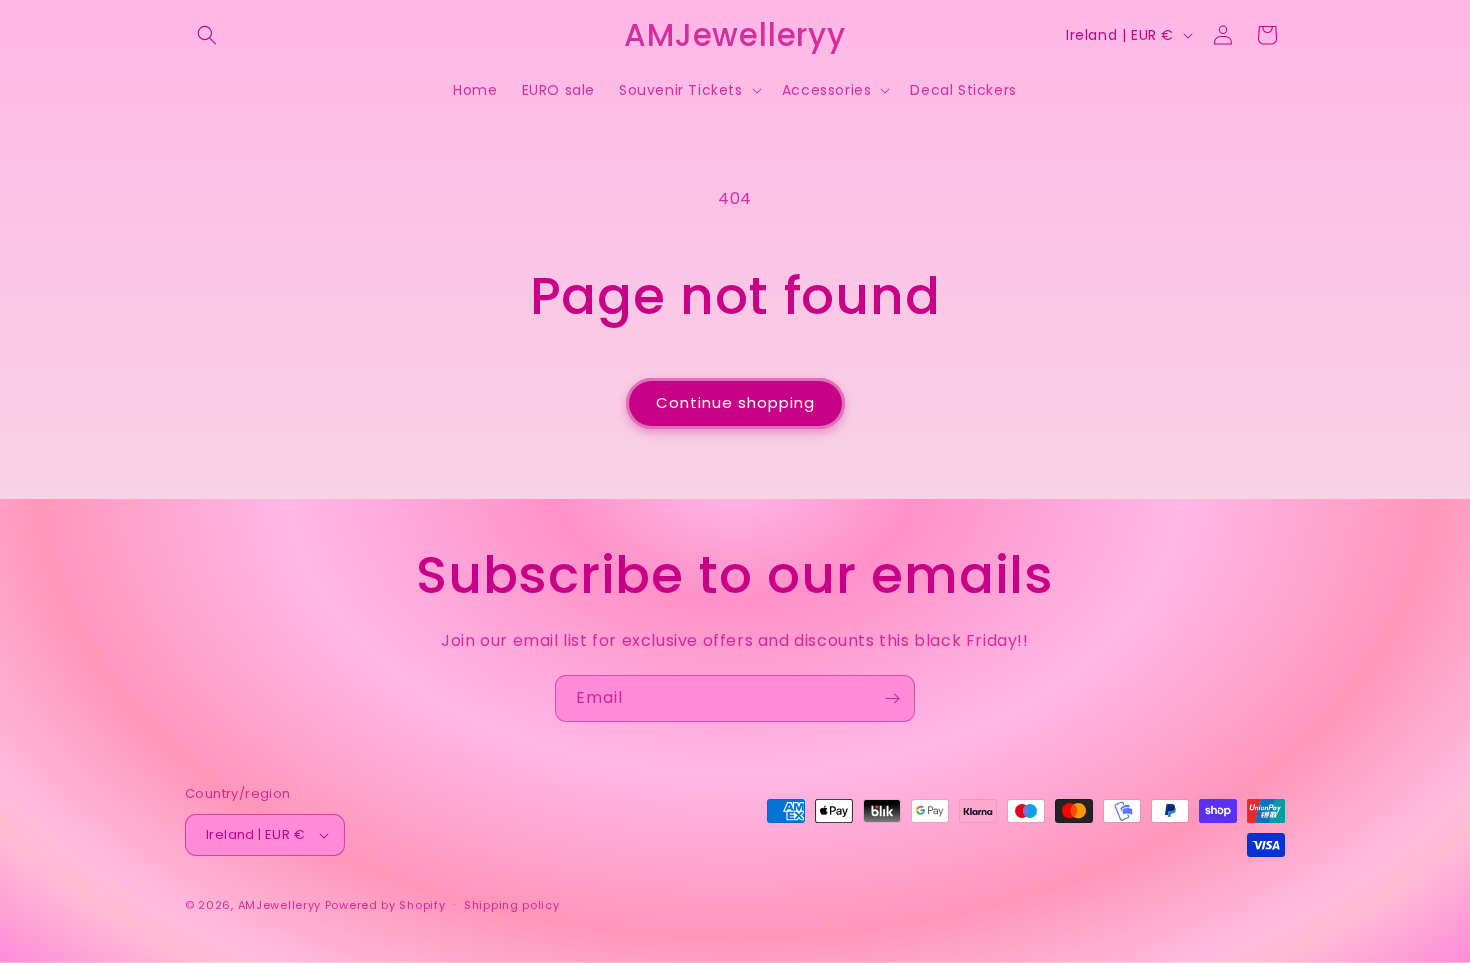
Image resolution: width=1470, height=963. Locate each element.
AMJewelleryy (279, 905)
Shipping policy (512, 905)
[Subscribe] (892, 698)
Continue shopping (735, 402)
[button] (207, 35)
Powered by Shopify (385, 905)
